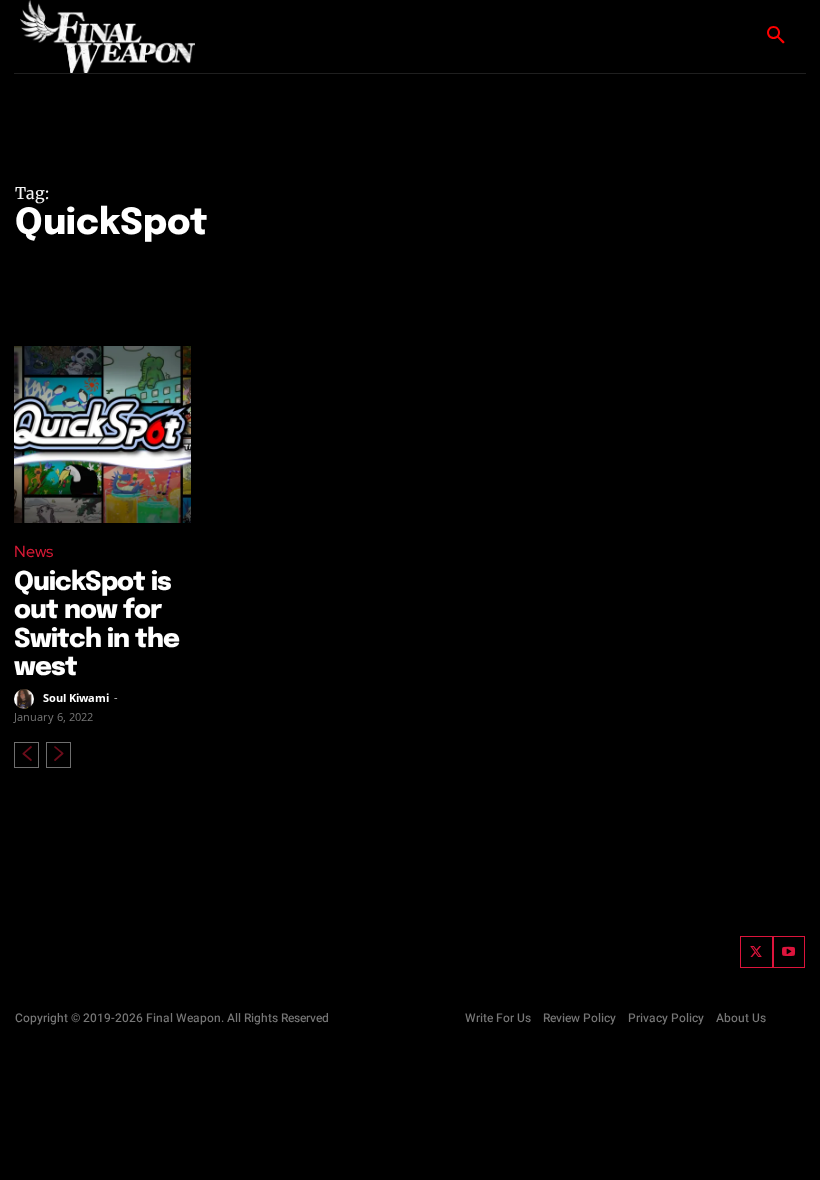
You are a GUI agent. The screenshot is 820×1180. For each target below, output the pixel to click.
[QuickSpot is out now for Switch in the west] (102, 434)
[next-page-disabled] (58, 755)
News (33, 551)
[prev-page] (26, 755)
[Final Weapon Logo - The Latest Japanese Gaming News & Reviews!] (90, 36)
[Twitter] (756, 952)
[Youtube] (789, 952)
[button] (776, 36)
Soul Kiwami (76, 697)
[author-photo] (27, 699)
